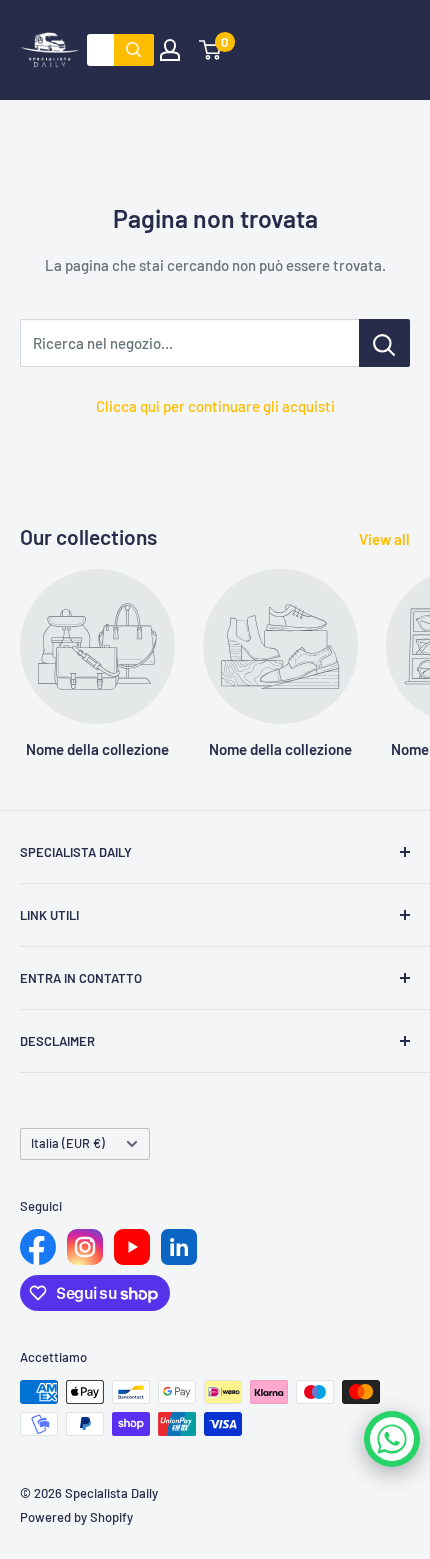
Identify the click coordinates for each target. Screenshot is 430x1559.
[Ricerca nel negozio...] (384, 343)
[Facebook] (38, 1247)
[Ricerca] (134, 50)
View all (384, 539)
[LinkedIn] (179, 1247)
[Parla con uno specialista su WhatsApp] (392, 1439)
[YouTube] (132, 1247)
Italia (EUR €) (68, 1143)
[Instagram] (85, 1247)
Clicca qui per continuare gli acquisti (215, 406)
